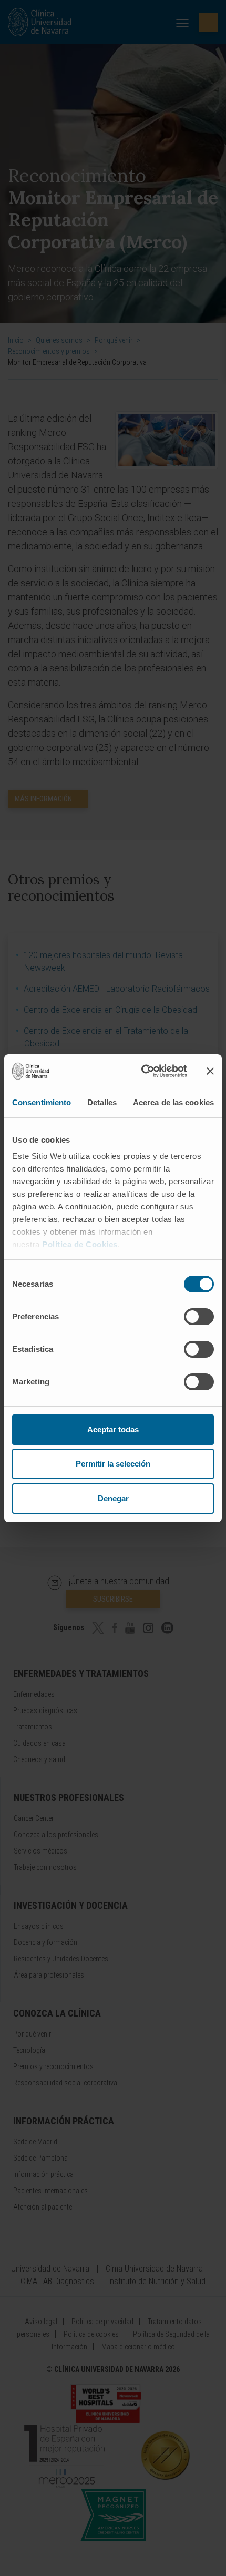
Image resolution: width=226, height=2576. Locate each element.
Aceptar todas (113, 1429)
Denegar (113, 1498)
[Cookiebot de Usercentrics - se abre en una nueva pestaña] (142, 1071)
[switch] (199, 1317)
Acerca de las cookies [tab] (173, 1102)
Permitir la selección (113, 1464)
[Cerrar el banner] (210, 1071)
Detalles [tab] (102, 1102)
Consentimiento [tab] (42, 1102)
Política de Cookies (80, 1244)
